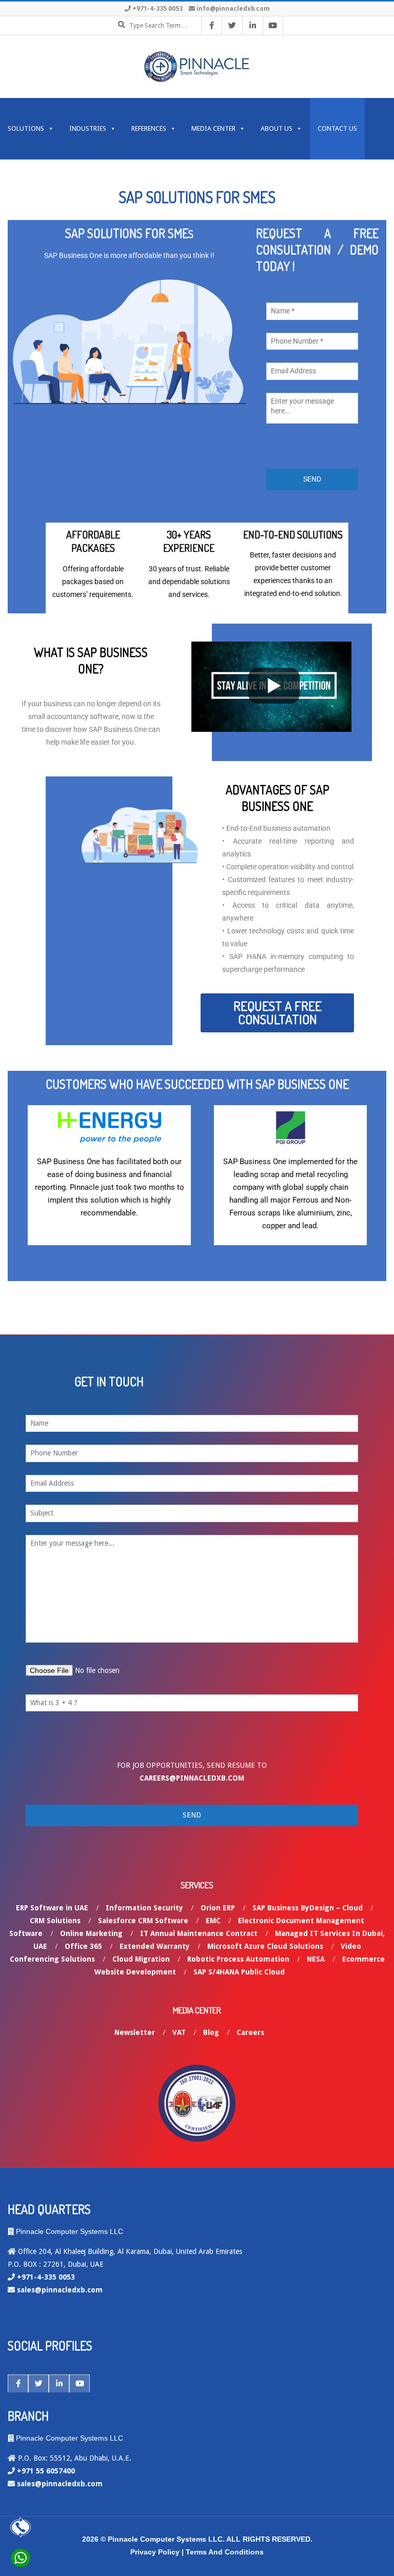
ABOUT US (277, 128)
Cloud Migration (141, 1959)
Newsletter (135, 2032)
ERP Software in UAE (52, 1908)
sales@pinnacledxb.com (60, 2290)
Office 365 (83, 1946)
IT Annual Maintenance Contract (199, 1933)
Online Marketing (91, 1933)
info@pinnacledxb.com (233, 9)
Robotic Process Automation (238, 1959)
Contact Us (337, 128)
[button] (277, 1013)
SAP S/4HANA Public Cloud (239, 1972)
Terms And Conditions (225, 2552)
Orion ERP (218, 1908)
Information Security (144, 1908)
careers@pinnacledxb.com (192, 1778)
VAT (179, 2032)
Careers (250, 2032)
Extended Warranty (155, 1946)
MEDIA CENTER (213, 128)
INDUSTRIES (88, 128)
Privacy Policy (155, 2552)
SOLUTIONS (26, 128)
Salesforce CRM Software (143, 1921)
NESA (316, 1959)
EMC (213, 1921)
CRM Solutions (55, 1921)
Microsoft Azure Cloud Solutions (265, 1946)
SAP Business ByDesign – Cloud (308, 1908)
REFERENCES (149, 128)
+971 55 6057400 (46, 2471)
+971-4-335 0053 (157, 9)
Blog (211, 2032)
